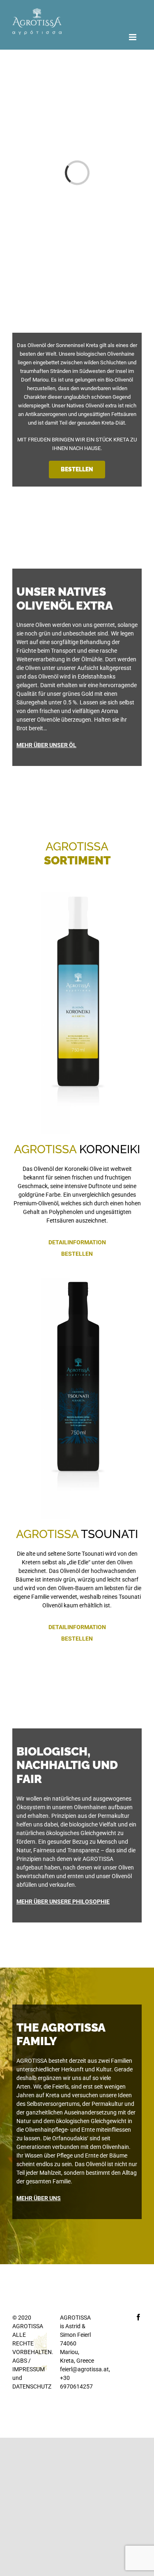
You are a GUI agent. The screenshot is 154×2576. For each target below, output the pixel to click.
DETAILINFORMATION (77, 1242)
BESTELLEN (77, 1254)
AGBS (20, 2361)
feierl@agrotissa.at (84, 2369)
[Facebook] (138, 2317)
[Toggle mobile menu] (133, 37)
